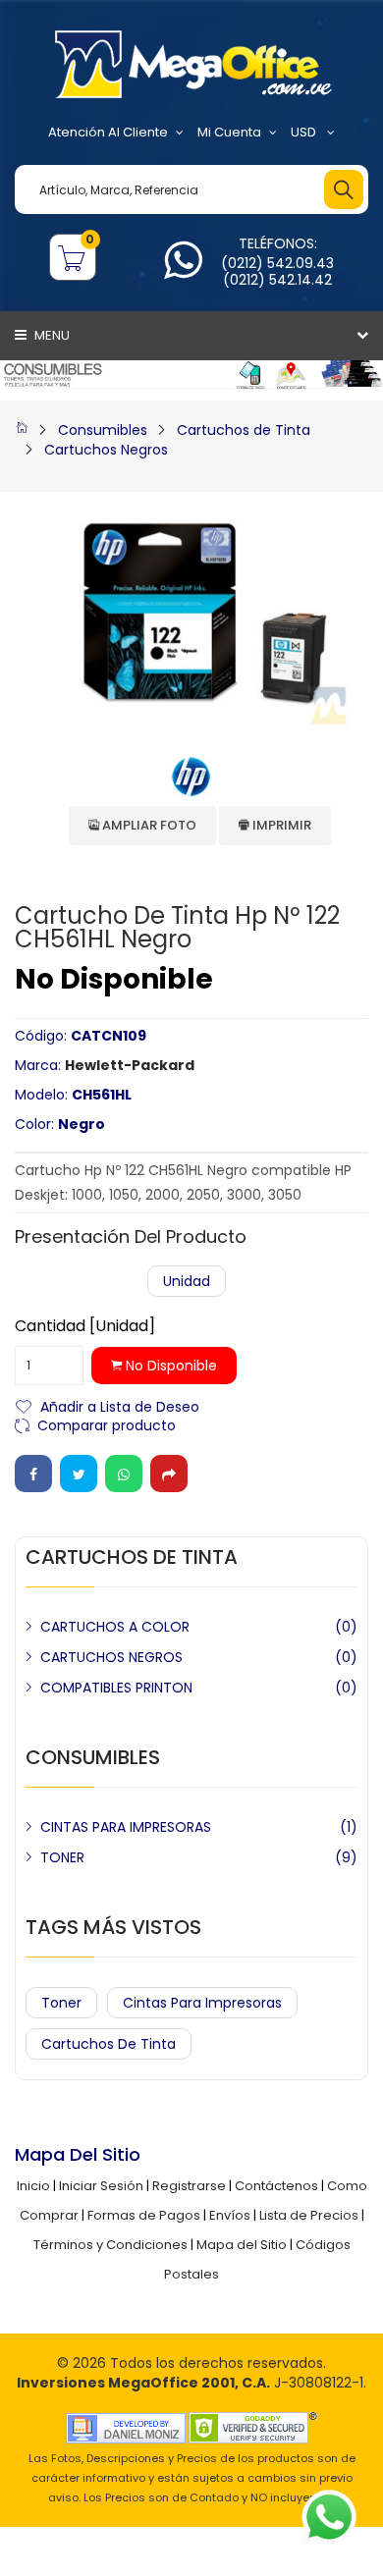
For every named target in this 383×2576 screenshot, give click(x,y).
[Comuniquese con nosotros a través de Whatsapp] (183, 271)
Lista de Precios (309, 2215)
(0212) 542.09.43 (277, 263)
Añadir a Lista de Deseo (120, 1405)
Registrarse (189, 2186)
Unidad (187, 1281)
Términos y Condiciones (110, 2245)
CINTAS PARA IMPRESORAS (126, 1827)
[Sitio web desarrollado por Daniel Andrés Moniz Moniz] (126, 2427)
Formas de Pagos (144, 2215)
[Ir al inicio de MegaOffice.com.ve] (22, 430)
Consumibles (103, 430)
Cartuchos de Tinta (244, 430)
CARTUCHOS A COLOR (115, 1627)
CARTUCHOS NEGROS (111, 1657)
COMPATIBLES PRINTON (116, 1688)
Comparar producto (107, 1424)
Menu (51, 335)
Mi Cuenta (229, 132)
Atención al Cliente (108, 132)
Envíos (230, 2215)
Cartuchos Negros (106, 450)
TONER (62, 1857)
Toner (61, 2003)
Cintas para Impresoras (202, 2003)
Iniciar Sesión (101, 2186)
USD (305, 132)
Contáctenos (276, 2186)
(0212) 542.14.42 (277, 280)
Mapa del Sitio (242, 2245)
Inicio (33, 2186)
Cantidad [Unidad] (85, 1326)
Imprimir (280, 825)
